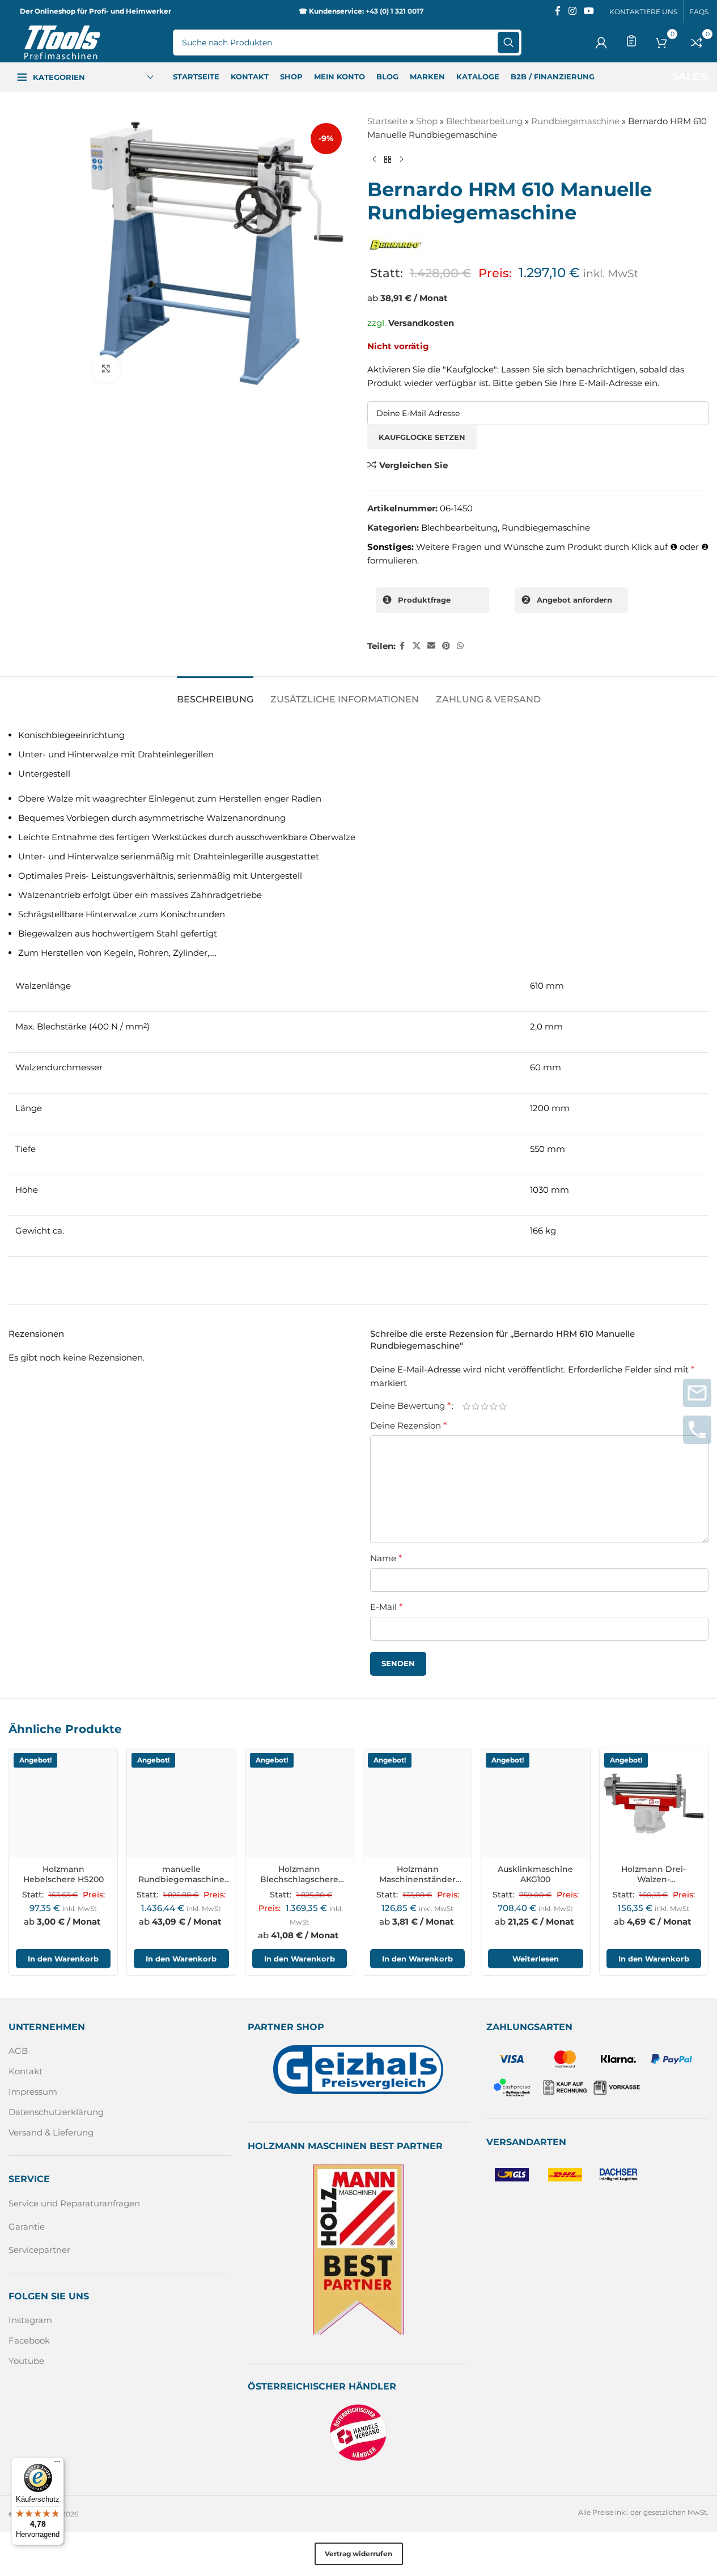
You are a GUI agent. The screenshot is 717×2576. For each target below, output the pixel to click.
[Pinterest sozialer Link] (446, 646)
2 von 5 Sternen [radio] (476, 1406)
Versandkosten (421, 323)
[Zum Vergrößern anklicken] (106, 368)
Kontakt (26, 2072)
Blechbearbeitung (484, 121)
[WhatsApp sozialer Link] (460, 646)
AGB (18, 2051)
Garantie (27, 2227)
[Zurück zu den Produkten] (388, 160)
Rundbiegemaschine (575, 121)
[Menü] (57, 2464)
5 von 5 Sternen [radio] (503, 1406)
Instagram (30, 2320)
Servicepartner (39, 2250)
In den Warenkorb (63, 1959)
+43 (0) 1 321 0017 (394, 11)
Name (386, 1558)
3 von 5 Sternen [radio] (485, 1406)
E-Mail (386, 1607)
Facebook (29, 2340)
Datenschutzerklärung (56, 2113)
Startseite (387, 121)
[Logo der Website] (62, 42)
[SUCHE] (508, 43)
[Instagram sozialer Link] (572, 11)
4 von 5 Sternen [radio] (494, 1406)
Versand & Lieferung (51, 2133)
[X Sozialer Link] (417, 646)
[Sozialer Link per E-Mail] (431, 646)
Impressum (33, 2092)
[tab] (215, 694)
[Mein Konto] (601, 43)
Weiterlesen (536, 1959)
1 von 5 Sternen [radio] (466, 1406)
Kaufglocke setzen (422, 437)
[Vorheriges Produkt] (374, 160)
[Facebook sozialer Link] (558, 11)
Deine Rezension (408, 1425)
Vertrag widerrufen (358, 2554)
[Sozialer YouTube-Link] (589, 11)
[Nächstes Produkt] (401, 160)
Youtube (26, 2361)
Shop (427, 121)
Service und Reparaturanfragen (74, 2203)
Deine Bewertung (410, 1406)
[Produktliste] (631, 41)
